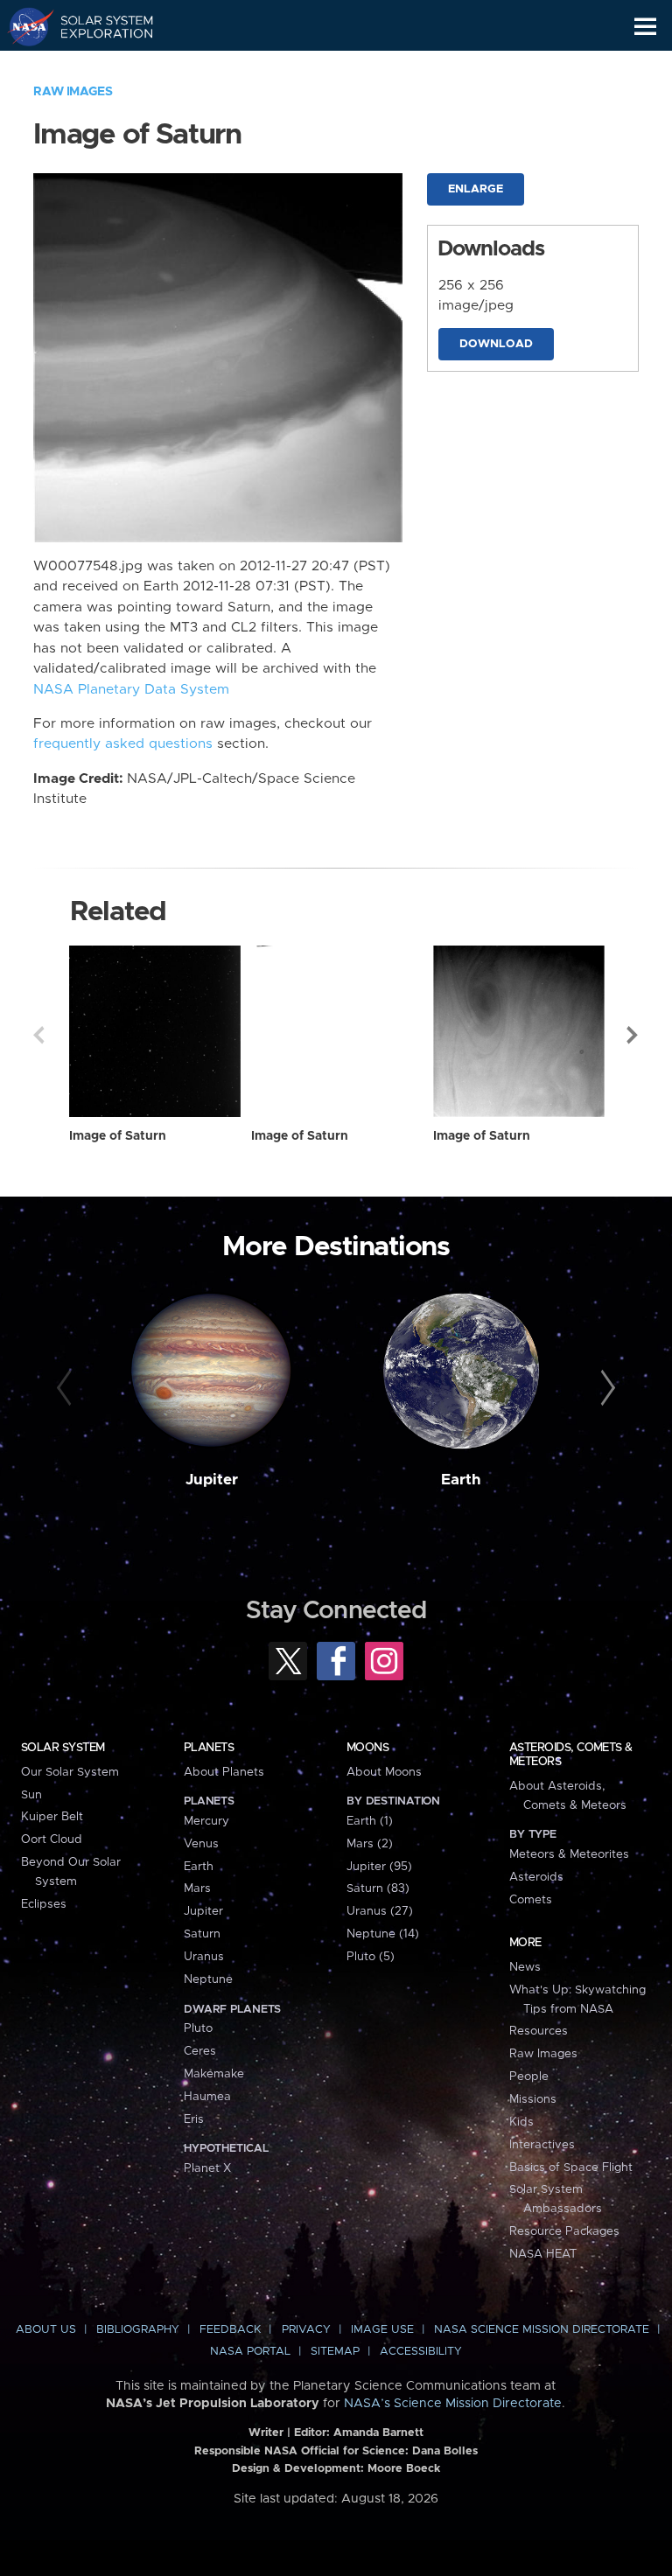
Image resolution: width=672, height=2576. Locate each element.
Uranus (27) (380, 1911)
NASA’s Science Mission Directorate (453, 2404)
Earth (461, 1480)
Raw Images (73, 92)
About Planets (224, 1772)
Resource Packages (564, 2231)
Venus (201, 1844)
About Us (46, 2330)
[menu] (645, 27)
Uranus (204, 1957)
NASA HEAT (543, 2254)
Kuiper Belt (52, 1817)
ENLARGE (476, 189)
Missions (533, 2099)
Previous (38, 1035)
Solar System (63, 1748)
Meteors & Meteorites (569, 1854)
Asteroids (536, 1877)
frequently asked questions (123, 744)
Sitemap (335, 2352)
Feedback (230, 2330)
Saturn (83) (378, 1888)
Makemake (214, 2074)
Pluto (198, 2028)
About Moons (384, 1772)
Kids (521, 2122)
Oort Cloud (52, 1840)
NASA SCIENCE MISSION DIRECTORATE (542, 2330)
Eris (194, 2119)
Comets (531, 1900)
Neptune (208, 1979)
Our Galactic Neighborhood (97, 66)
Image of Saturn (118, 1136)
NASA (23, 26)
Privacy (306, 2330)
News (525, 1967)
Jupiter (212, 1480)
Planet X (207, 2168)
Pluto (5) (371, 1957)
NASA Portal (250, 2352)
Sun (31, 1795)
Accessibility (421, 2352)
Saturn (202, 1934)
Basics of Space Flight (571, 2168)
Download (496, 344)
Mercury (206, 1821)
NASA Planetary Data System (131, 690)
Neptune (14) (383, 1934)
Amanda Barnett (378, 2433)
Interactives (542, 2145)
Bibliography (138, 2330)
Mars (197, 1888)
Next (633, 1035)
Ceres (200, 2051)
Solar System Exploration (97, 26)
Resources (539, 2031)
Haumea (207, 2097)
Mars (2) (370, 1844)
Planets (209, 1748)
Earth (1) (370, 1821)
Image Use (382, 2330)
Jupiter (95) (379, 1867)
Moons (367, 1748)
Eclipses (44, 1904)
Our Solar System (70, 1772)
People (529, 2077)
